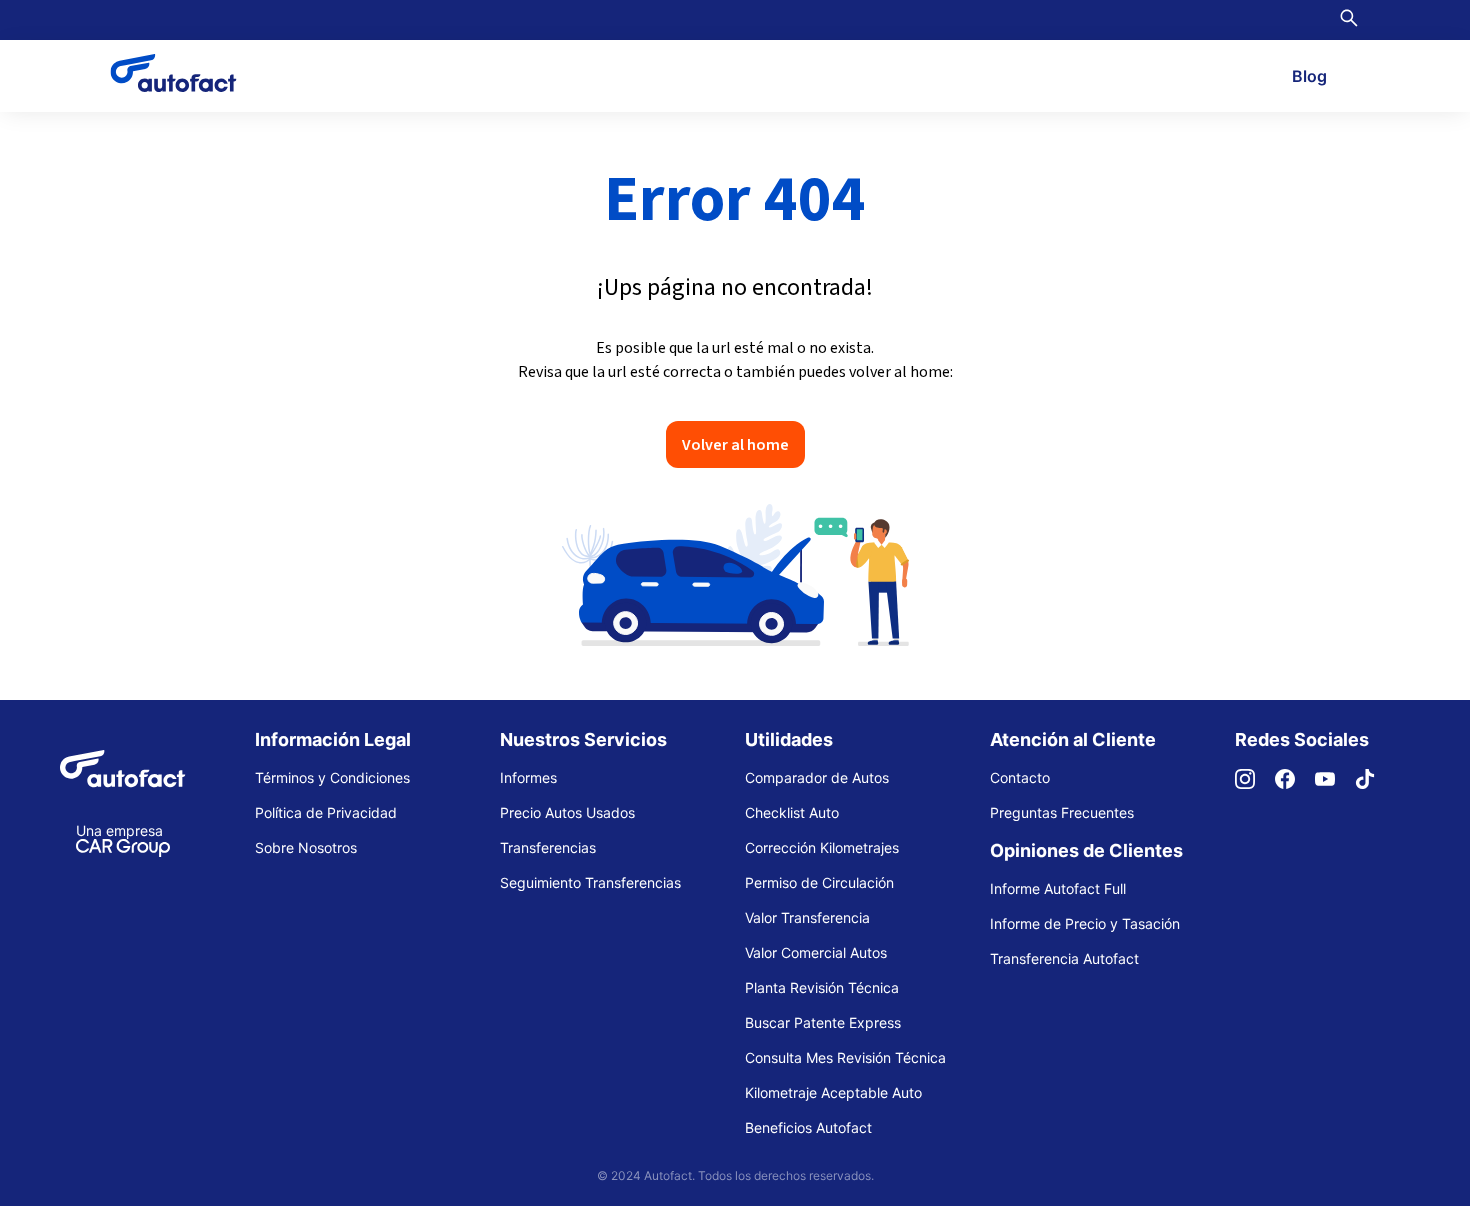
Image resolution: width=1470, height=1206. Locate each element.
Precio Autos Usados (567, 812)
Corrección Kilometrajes (822, 847)
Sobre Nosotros (306, 847)
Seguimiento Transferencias (590, 882)
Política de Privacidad (326, 812)
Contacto (1020, 777)
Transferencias (548, 847)
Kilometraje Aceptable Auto (833, 1092)
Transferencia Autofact (1064, 958)
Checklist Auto (792, 812)
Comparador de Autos (817, 777)
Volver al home (735, 444)
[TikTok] (1375, 783)
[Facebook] (1295, 783)
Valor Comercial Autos (816, 952)
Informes (528, 777)
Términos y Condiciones (332, 777)
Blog (1309, 76)
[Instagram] (1255, 783)
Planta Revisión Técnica (822, 987)
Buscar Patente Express (823, 1022)
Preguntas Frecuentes (1062, 812)
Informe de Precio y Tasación (1085, 923)
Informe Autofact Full (1058, 888)
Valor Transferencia (807, 917)
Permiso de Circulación (819, 882)
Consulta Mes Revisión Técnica (845, 1057)
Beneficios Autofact (808, 1127)
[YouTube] (1335, 783)
